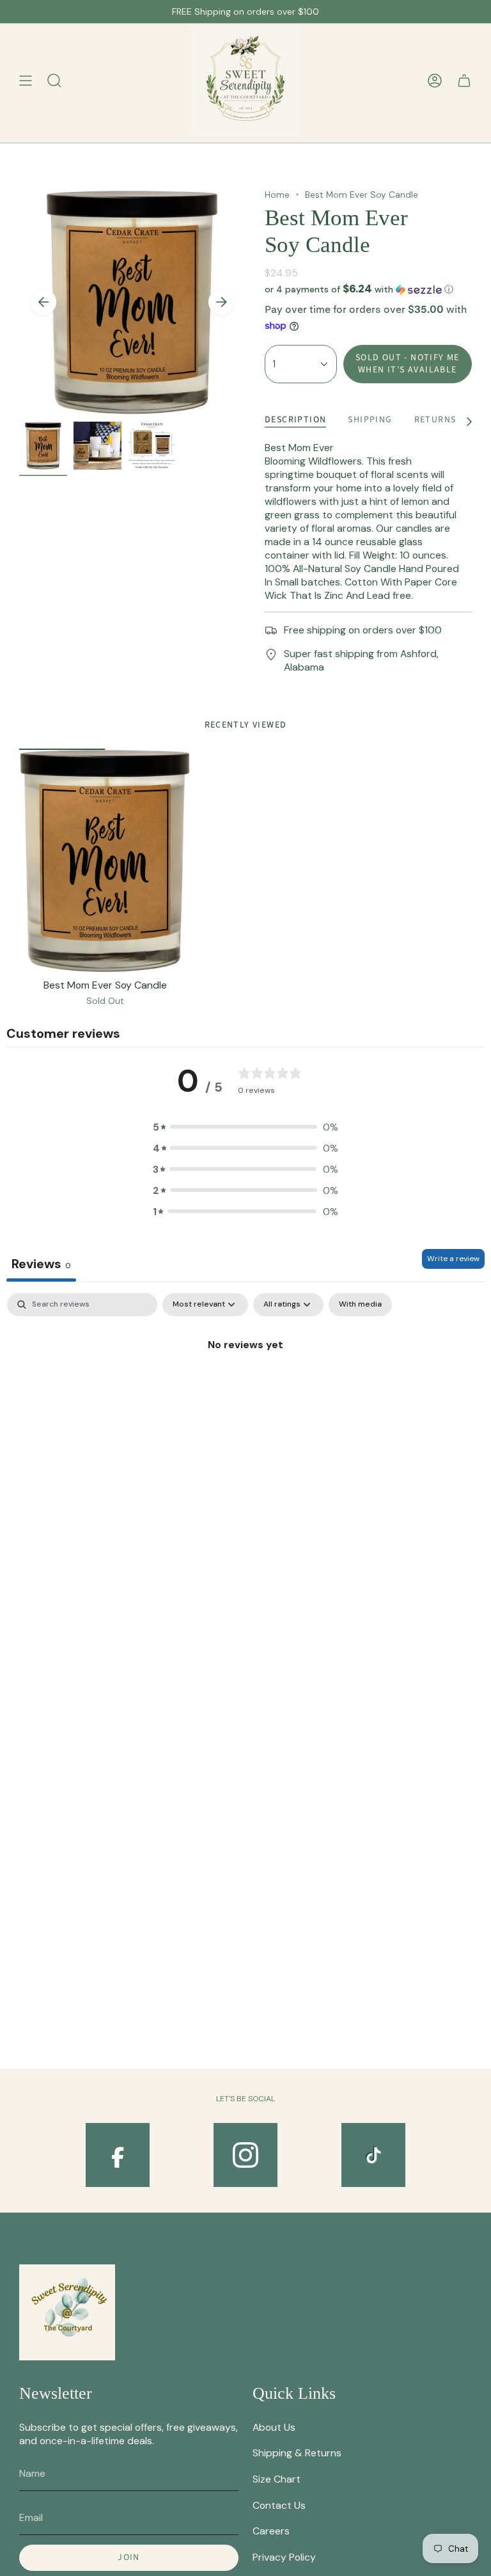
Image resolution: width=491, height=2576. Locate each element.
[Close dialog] (478, 1191)
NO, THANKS (368, 1394)
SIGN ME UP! (368, 1356)
